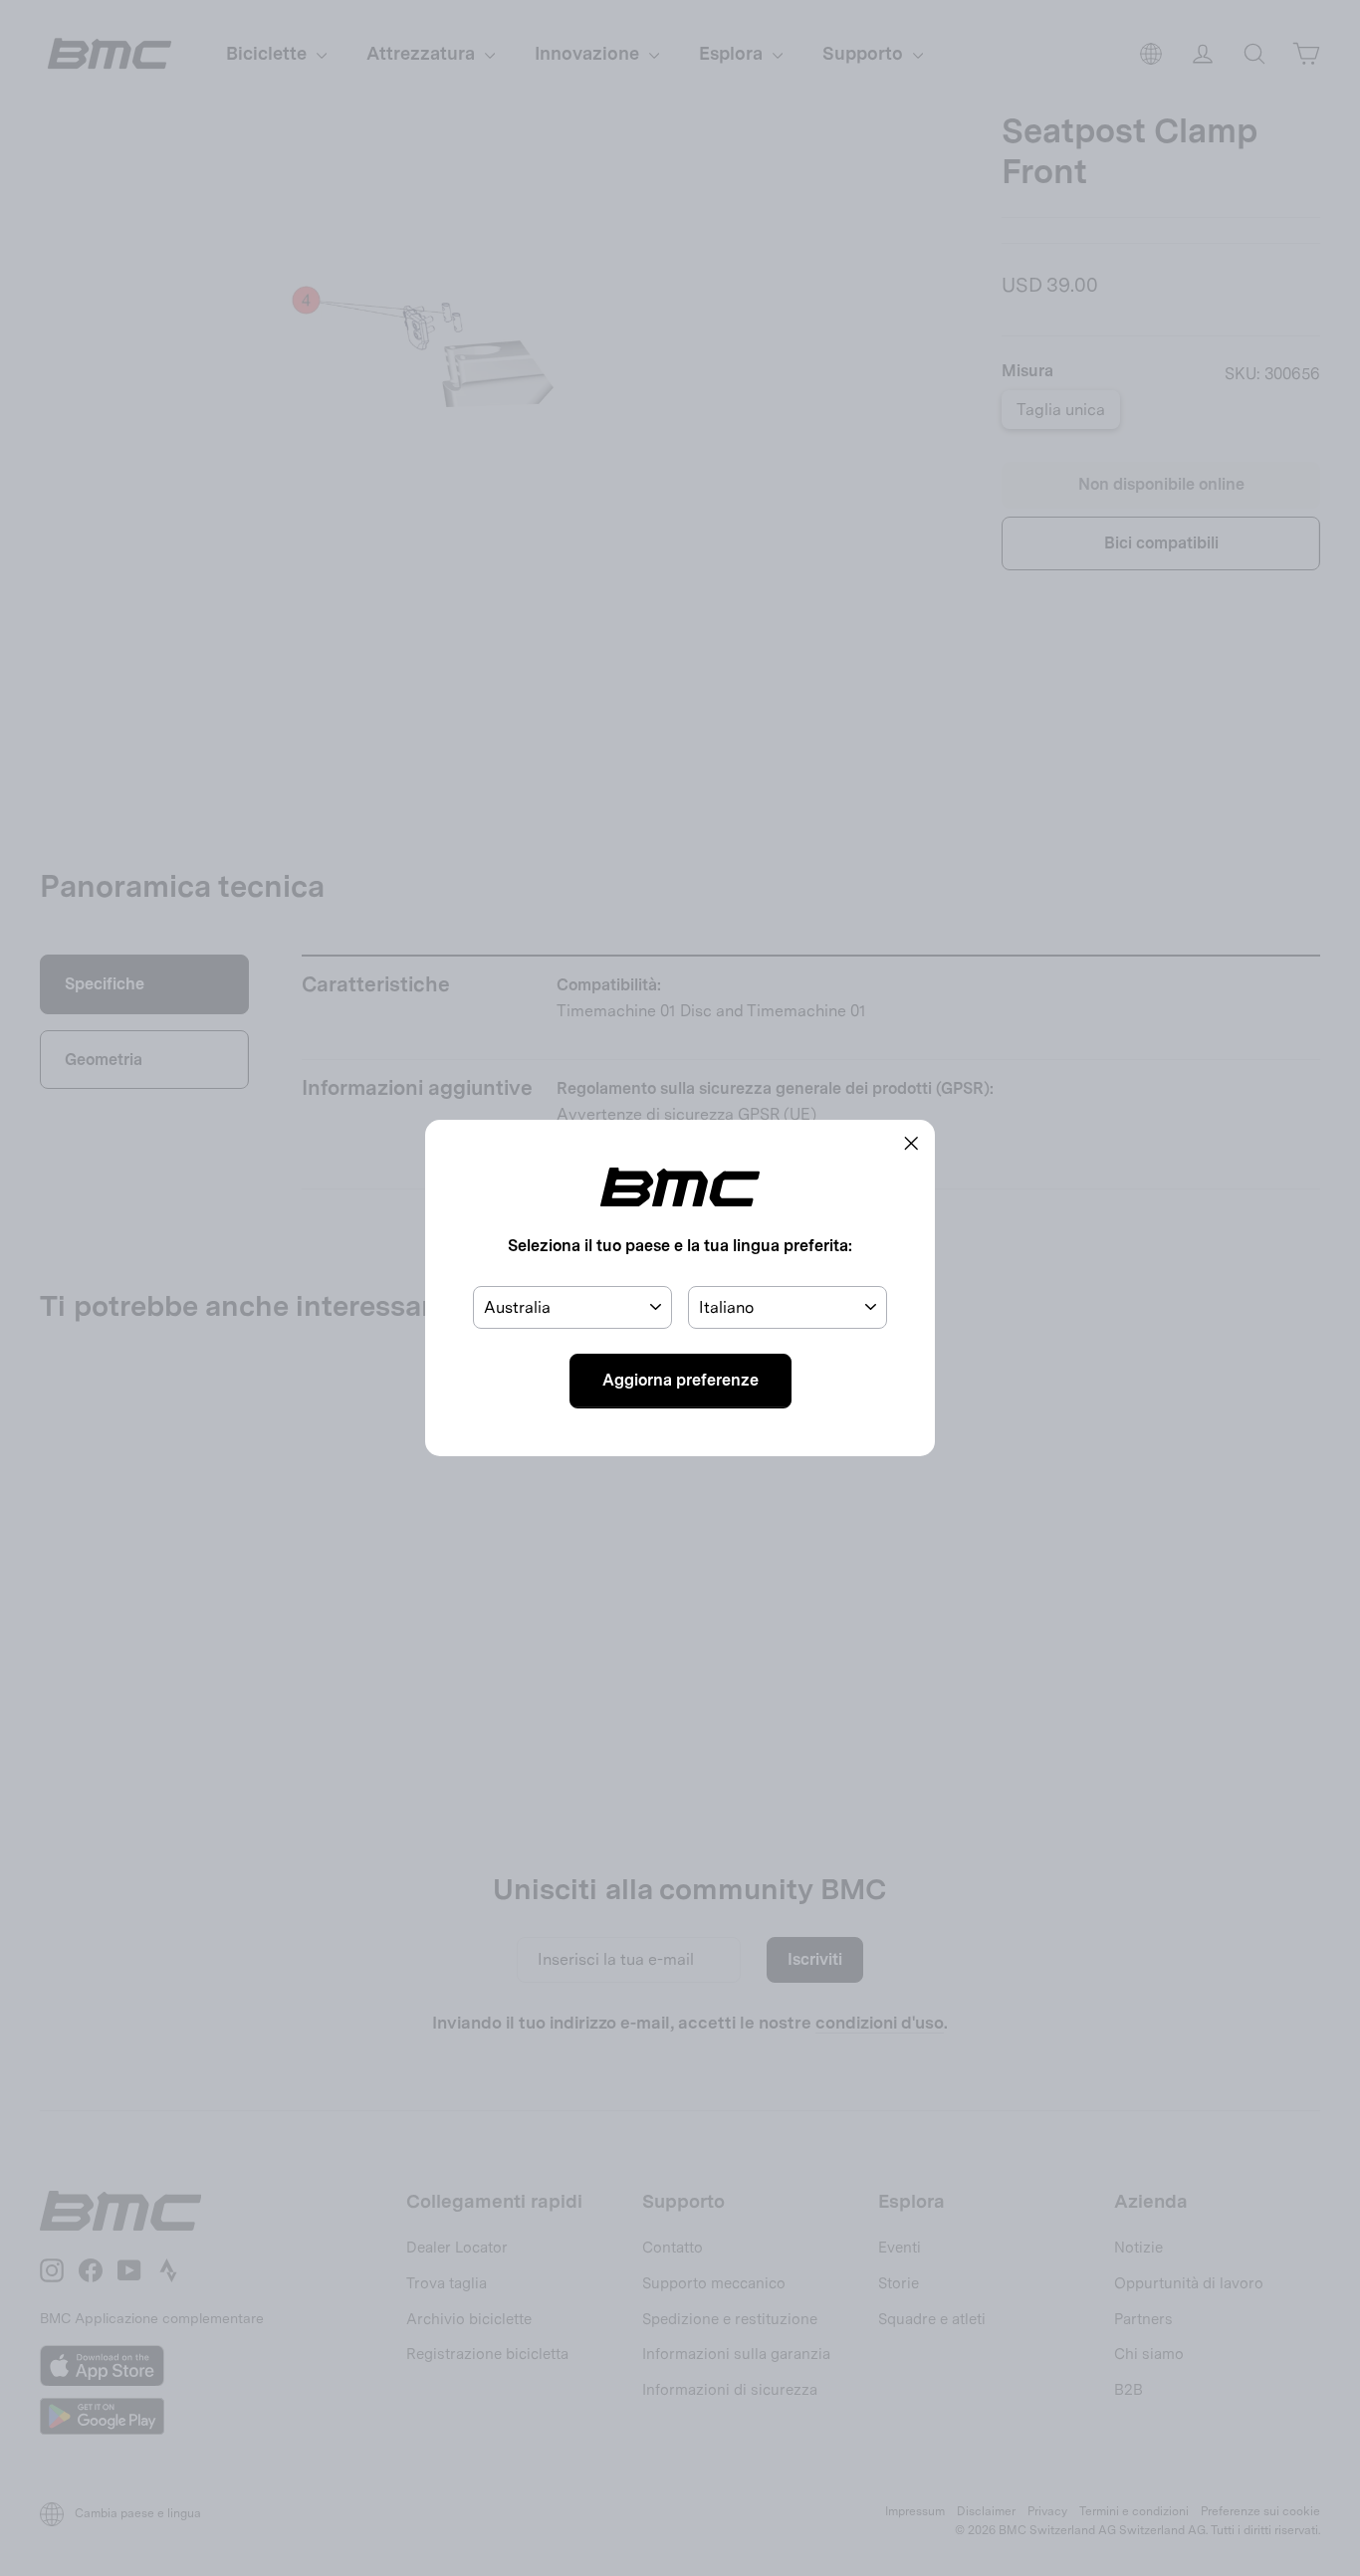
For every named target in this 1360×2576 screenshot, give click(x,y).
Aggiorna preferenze (680, 1380)
